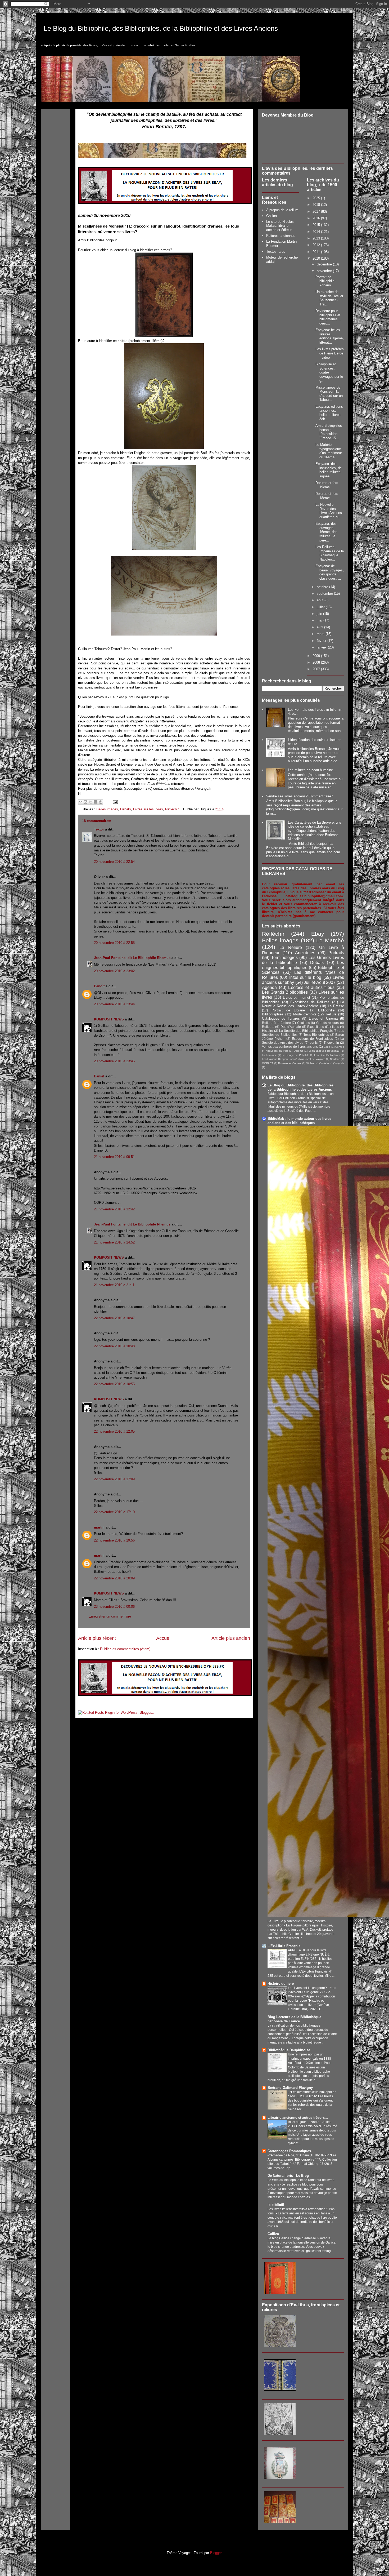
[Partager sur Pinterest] (101, 802)
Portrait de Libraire (288, 1010)
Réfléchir (172, 809)
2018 (317, 205)
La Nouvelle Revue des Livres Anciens (303, 1004)
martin (99, 1527)
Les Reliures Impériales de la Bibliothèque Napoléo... (330, 553)
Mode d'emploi (305, 1014)
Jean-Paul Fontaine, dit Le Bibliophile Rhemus (132, 958)
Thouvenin (331, 1043)
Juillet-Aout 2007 (320, 982)
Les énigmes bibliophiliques (303, 965)
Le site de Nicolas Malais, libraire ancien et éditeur (280, 226)
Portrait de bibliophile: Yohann (325, 281)
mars (321, 634)
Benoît (99, 986)
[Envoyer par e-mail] (80, 802)
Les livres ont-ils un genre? (308, 1988)
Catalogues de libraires (281, 1018)
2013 (317, 238)
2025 (317, 198)
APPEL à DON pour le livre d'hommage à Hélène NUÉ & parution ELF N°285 (309, 1955)
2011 (317, 252)
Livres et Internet (297, 998)
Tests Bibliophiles (316, 1035)
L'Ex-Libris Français (284, 1946)
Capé (327, 1047)
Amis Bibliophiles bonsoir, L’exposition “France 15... (329, 432)
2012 (317, 245)
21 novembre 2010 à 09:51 (114, 1157)
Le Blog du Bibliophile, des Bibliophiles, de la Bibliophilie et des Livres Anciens (161, 28)
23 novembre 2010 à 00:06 (114, 1607)
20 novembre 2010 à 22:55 (114, 943)
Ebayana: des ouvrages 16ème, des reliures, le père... (326, 532)
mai (320, 620)
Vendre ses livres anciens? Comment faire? (300, 796)
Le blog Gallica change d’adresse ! (293, 2238)
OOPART (268, 1063)
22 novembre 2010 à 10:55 (114, 1384)
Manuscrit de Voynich (312, 1059)
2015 (317, 225)
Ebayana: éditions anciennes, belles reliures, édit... (329, 413)
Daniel (99, 1076)
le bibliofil (276, 2205)
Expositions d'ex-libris (323, 1027)
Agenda (269, 987)
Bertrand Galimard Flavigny (290, 2088)
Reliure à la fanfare (276, 1023)
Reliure (331, 1014)
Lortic (314, 1043)
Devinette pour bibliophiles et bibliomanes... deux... (328, 317)
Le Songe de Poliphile (296, 1055)
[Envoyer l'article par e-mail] (114, 802)
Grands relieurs (328, 1023)
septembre (325, 594)
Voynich (339, 1063)
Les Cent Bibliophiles (327, 1055)
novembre (325, 271)
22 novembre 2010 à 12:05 (114, 1431)
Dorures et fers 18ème (327, 496)
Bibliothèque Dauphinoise (289, 2050)
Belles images (107, 809)
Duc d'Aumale (291, 1027)
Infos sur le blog (305, 977)
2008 (317, 662)
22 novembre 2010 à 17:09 (114, 1479)
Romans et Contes (290, 1063)
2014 (317, 232)
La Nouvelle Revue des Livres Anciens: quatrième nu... (329, 511)
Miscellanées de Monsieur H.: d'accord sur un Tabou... (329, 394)
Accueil (164, 1638)
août (321, 600)
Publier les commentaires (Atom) (125, 1649)
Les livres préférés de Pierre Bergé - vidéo (330, 353)
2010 (317, 258)
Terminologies (284, 958)
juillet (321, 607)
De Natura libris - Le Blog (288, 2176)
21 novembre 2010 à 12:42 (114, 1209)
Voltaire (325, 1063)
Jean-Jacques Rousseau (324, 1051)
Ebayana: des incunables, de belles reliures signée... (329, 470)
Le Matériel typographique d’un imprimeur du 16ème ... (329, 451)
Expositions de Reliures (310, 1002)
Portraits (336, 953)
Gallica (272, 216)
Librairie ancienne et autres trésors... (298, 2118)
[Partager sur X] (91, 802)
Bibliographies (273, 1014)
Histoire (268, 1031)
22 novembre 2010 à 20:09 (114, 1578)
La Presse (336, 1006)
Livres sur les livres (148, 809)
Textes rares (276, 252)
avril (320, 627)
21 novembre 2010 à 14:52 (114, 1242)
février (322, 641)
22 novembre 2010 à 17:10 (114, 1512)
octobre (323, 587)
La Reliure (291, 947)
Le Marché (330, 940)
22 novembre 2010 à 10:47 (114, 1318)
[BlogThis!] (85, 802)
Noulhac (335, 1059)
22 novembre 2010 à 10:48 (114, 1346)
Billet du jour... (298, 2122)
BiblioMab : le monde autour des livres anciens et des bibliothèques (299, 1121)
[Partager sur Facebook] (96, 802)
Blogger (216, 2553)
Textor (99, 829)
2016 (317, 218)
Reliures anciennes (281, 236)
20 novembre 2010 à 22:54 (114, 862)
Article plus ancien (231, 1638)
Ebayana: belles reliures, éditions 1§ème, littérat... (330, 336)
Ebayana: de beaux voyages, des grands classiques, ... (330, 572)
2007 (317, 669)
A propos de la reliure (282, 210)
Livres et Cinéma (323, 1018)
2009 (317, 656)
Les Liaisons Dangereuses (278, 1059)
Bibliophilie (326, 1010)
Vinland (311, 1063)
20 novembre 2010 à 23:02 (114, 971)
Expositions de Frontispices (313, 1039)
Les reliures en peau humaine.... (313, 770)
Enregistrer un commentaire (110, 1616)
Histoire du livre (281, 1984)
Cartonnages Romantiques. (290, 2151)
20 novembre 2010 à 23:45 (114, 1061)
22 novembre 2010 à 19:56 (114, 1540)
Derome (298, 1051)
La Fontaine (269, 1055)
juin (320, 614)
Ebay (318, 934)
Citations (304, 1023)
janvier (322, 647)
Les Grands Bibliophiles (285, 992)
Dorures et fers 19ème (327, 485)
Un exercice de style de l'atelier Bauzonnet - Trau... (329, 298)
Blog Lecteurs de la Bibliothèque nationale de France (294, 2019)
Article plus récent (97, 1638)
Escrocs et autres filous (311, 987)
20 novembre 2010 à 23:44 (114, 1004)
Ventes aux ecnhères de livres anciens (290, 1047)
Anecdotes (305, 953)
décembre (325, 264)
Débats (126, 809)
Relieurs (268, 1027)
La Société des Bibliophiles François (306, 1031)
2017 (317, 212)
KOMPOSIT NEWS (109, 1019)
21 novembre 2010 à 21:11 (114, 1285)
